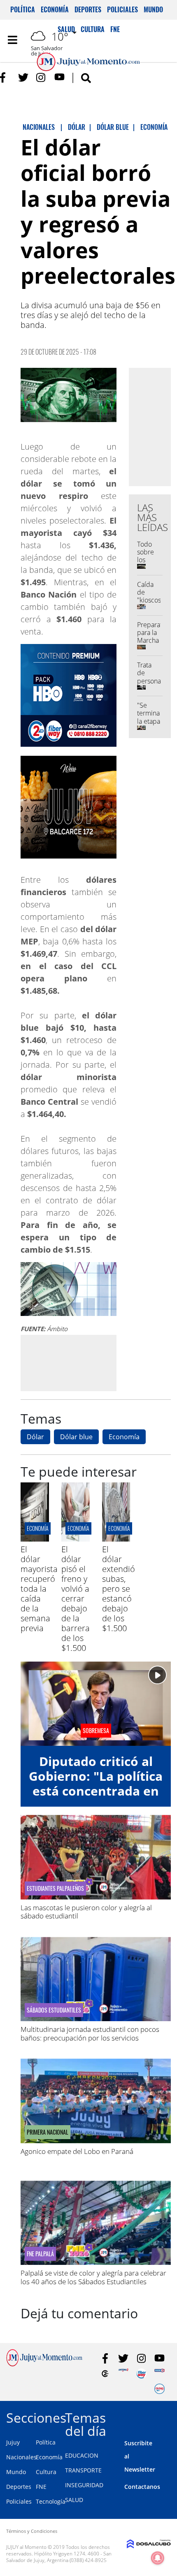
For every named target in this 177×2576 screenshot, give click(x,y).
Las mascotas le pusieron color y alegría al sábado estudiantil (86, 1912)
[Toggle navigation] (12, 40)
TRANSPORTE (83, 2470)
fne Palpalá (40, 2254)
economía (38, 1528)
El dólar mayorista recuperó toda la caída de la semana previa (39, 1589)
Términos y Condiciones (32, 2531)
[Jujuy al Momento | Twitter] (23, 77)
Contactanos (142, 2487)
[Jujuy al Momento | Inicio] (167, 2416)
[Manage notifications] (158, 2558)
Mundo (153, 9)
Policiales (122, 9)
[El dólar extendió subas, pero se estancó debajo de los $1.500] (116, 1539)
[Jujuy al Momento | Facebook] (5, 77)
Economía (55, 9)
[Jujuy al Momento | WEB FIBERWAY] (141, 2374)
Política (23, 9)
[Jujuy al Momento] (44, 2364)
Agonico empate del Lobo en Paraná (77, 2151)
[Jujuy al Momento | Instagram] (41, 77)
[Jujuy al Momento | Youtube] (59, 77)
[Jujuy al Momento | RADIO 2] (160, 2374)
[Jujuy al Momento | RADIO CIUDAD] (160, 2389)
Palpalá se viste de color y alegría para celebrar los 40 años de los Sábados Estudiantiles (93, 2277)
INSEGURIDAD (84, 2485)
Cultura (46, 2472)
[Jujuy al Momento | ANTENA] (123, 2374)
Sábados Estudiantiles (54, 2010)
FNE (41, 2487)
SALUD (74, 2500)
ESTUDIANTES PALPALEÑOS (55, 1888)
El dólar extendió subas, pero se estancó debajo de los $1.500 (119, 1589)
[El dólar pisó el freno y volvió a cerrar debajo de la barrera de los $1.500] (76, 1539)
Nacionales (21, 2457)
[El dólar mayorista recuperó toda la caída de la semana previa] (35, 1539)
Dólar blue (76, 1437)
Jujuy (13, 2442)
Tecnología (51, 2501)
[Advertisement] (90, 1362)
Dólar (35, 1437)
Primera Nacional (48, 2132)
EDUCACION (82, 2455)
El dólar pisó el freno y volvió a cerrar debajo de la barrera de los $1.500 (76, 1598)
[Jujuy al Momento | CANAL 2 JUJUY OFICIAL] (105, 2374)
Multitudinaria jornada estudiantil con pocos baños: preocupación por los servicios (90, 2033)
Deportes (88, 9)
